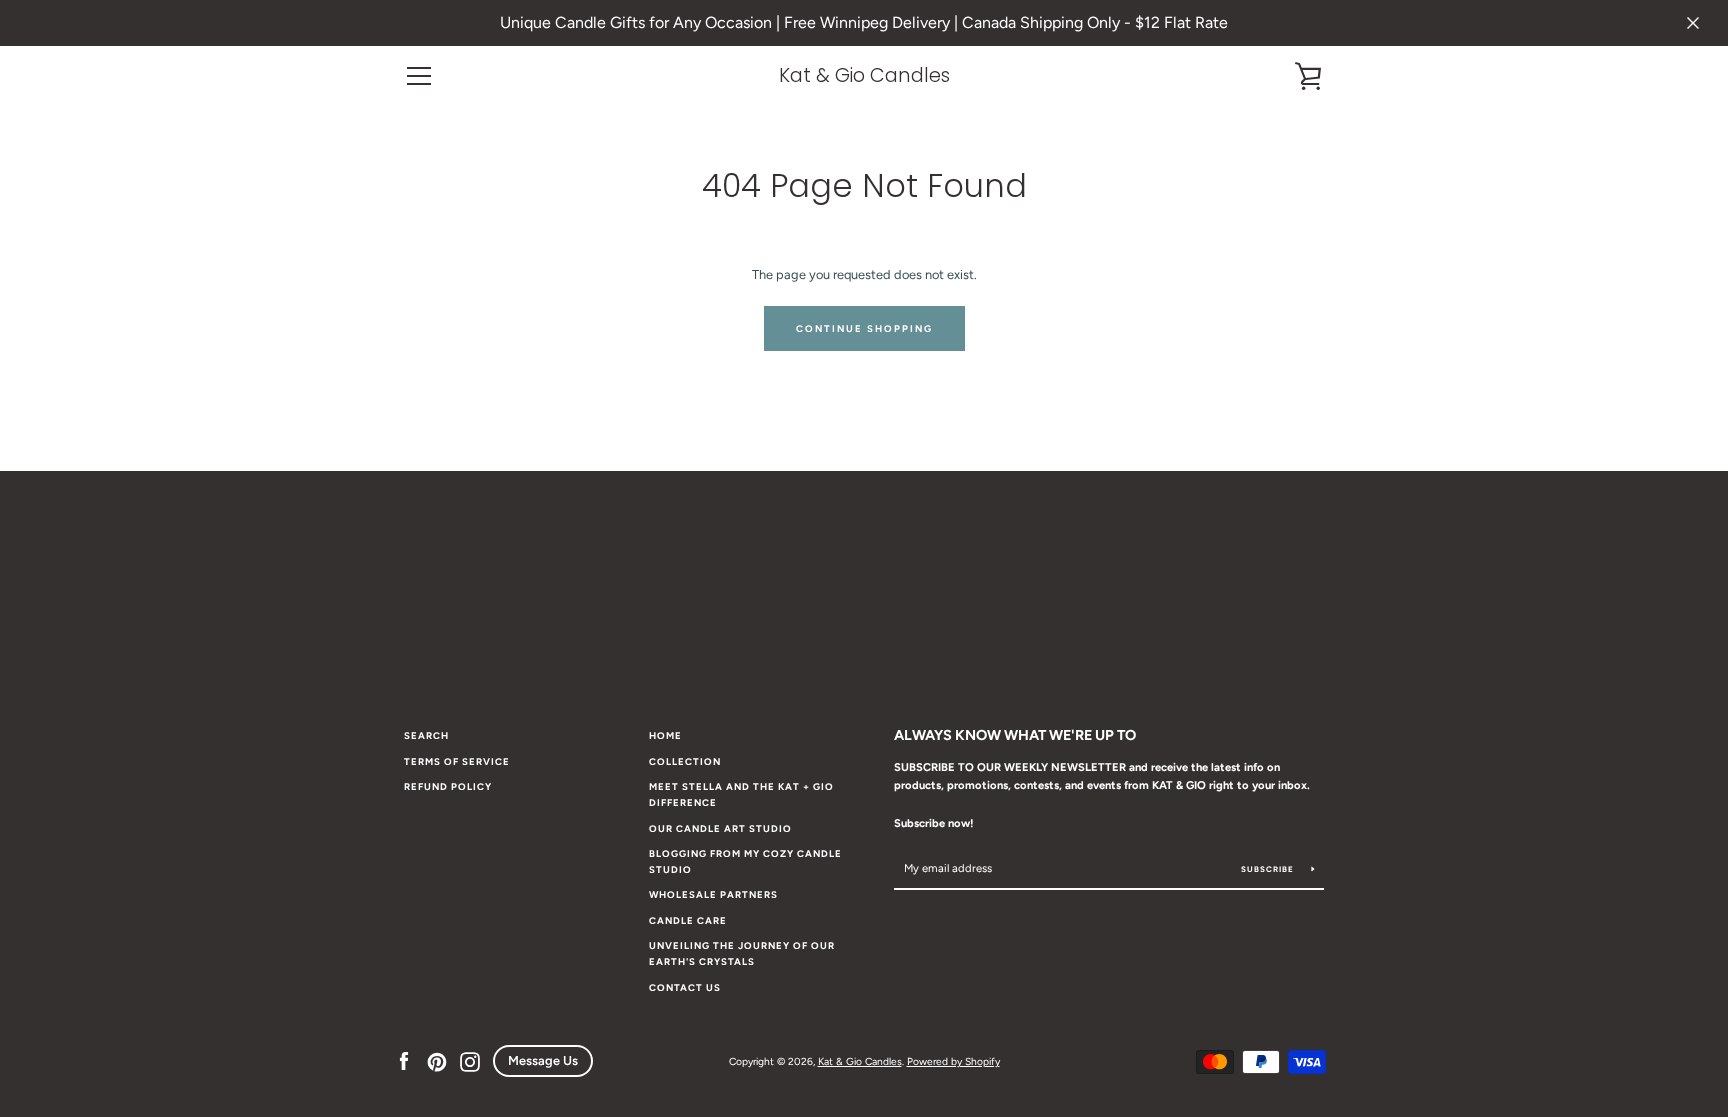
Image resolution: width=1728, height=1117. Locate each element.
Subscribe (1269, 869)
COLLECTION (685, 761)
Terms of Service (457, 761)
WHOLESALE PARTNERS (713, 894)
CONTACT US (685, 987)
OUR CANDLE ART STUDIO (720, 828)
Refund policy (448, 786)
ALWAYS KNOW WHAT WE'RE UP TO (1015, 735)
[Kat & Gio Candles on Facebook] (404, 1060)
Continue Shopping (864, 328)
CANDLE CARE (688, 920)
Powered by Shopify (953, 1061)
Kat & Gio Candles (864, 75)
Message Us (543, 1060)
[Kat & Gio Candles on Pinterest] (437, 1060)
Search (426, 735)
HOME (665, 735)
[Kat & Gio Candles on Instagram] (470, 1060)
